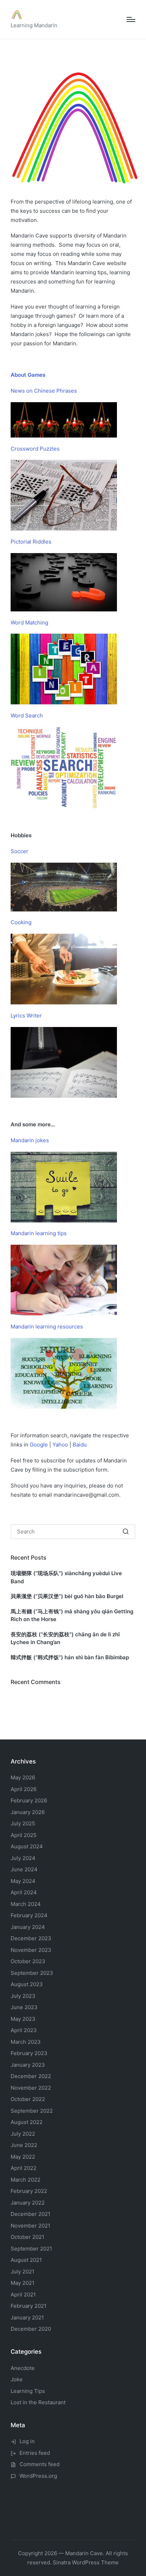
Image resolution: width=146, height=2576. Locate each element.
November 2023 (31, 1950)
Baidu (80, 1445)
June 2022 (24, 2145)
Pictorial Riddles (31, 542)
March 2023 (26, 2042)
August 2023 (27, 1984)
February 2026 (29, 1800)
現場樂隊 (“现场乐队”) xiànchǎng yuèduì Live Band (66, 1577)
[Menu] (131, 19)
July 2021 (23, 2272)
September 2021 (31, 2249)
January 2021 (27, 2317)
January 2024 (28, 1927)
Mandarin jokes (30, 1140)
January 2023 (28, 2065)
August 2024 (27, 1846)
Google (39, 1445)
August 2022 (27, 2122)
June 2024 (24, 1869)
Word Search (27, 715)
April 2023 (24, 2030)
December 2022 (31, 2076)
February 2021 (29, 2306)
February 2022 (29, 2191)
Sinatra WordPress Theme (86, 2562)
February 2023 (29, 2053)
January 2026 (28, 1812)
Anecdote (23, 2368)
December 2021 (30, 2214)
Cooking (21, 922)
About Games (28, 375)
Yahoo (60, 1445)
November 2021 (30, 2226)
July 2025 (23, 1823)
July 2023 (23, 1996)
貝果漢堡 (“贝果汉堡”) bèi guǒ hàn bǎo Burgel (67, 1596)
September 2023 (32, 1973)
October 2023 (28, 1961)
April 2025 (24, 1835)
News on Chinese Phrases (44, 391)
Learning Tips (28, 2391)
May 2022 (23, 2157)
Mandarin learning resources (47, 1327)
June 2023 (24, 2007)
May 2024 (23, 1881)
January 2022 (28, 2203)
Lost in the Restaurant (38, 2402)
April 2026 (24, 1789)
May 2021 (23, 2283)
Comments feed (40, 2464)
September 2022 (32, 2111)
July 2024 (23, 1858)
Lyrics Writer (26, 1016)
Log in (27, 2441)
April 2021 (23, 2295)
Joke (17, 2379)
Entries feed (35, 2453)
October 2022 (28, 2099)
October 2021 (27, 2237)
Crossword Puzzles (35, 449)
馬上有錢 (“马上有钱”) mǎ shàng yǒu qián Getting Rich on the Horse (72, 1615)
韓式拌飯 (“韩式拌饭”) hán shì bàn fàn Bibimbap (70, 1657)
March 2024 (26, 1904)
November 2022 (31, 2088)
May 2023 (23, 2019)
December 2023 (31, 1938)
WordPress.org (38, 2476)
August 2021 (26, 2260)
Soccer (19, 851)
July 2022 (23, 2134)
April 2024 (24, 1892)
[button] (126, 1532)
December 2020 (31, 2329)
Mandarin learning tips (39, 1233)
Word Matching (29, 623)
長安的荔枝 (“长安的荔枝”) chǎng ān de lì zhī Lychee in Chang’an (65, 1638)
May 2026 (23, 1777)
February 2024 (29, 1915)
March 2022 (26, 2180)
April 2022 (24, 2168)
